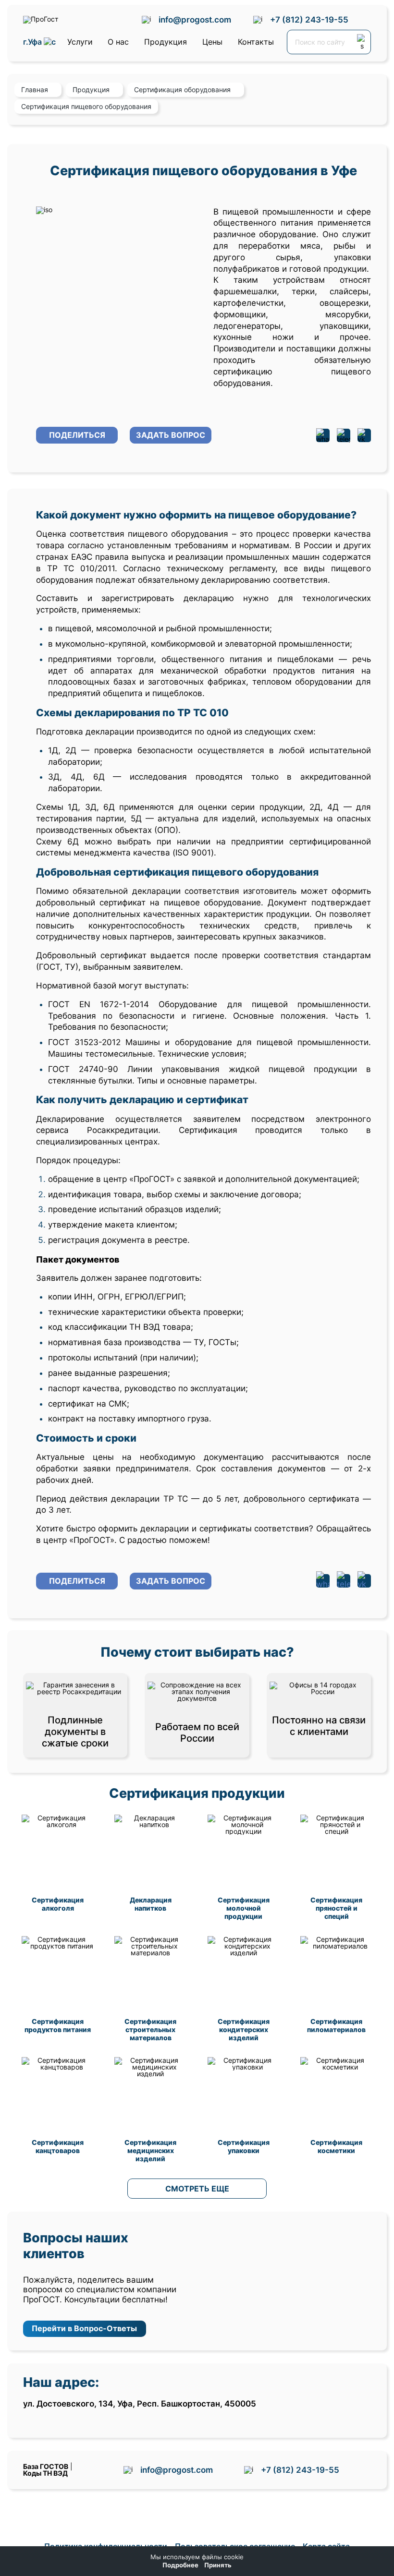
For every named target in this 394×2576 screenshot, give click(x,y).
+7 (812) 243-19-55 (309, 20)
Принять (218, 2565)
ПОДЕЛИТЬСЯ (77, 435)
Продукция (166, 42)
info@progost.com (195, 20)
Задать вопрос (171, 435)
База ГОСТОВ (46, 2466)
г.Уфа (33, 42)
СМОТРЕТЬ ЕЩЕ (197, 2189)
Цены (212, 42)
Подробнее (180, 2565)
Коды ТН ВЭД (45, 2473)
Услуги (80, 42)
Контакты (256, 42)
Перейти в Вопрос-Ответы (84, 2328)
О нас (118, 42)
